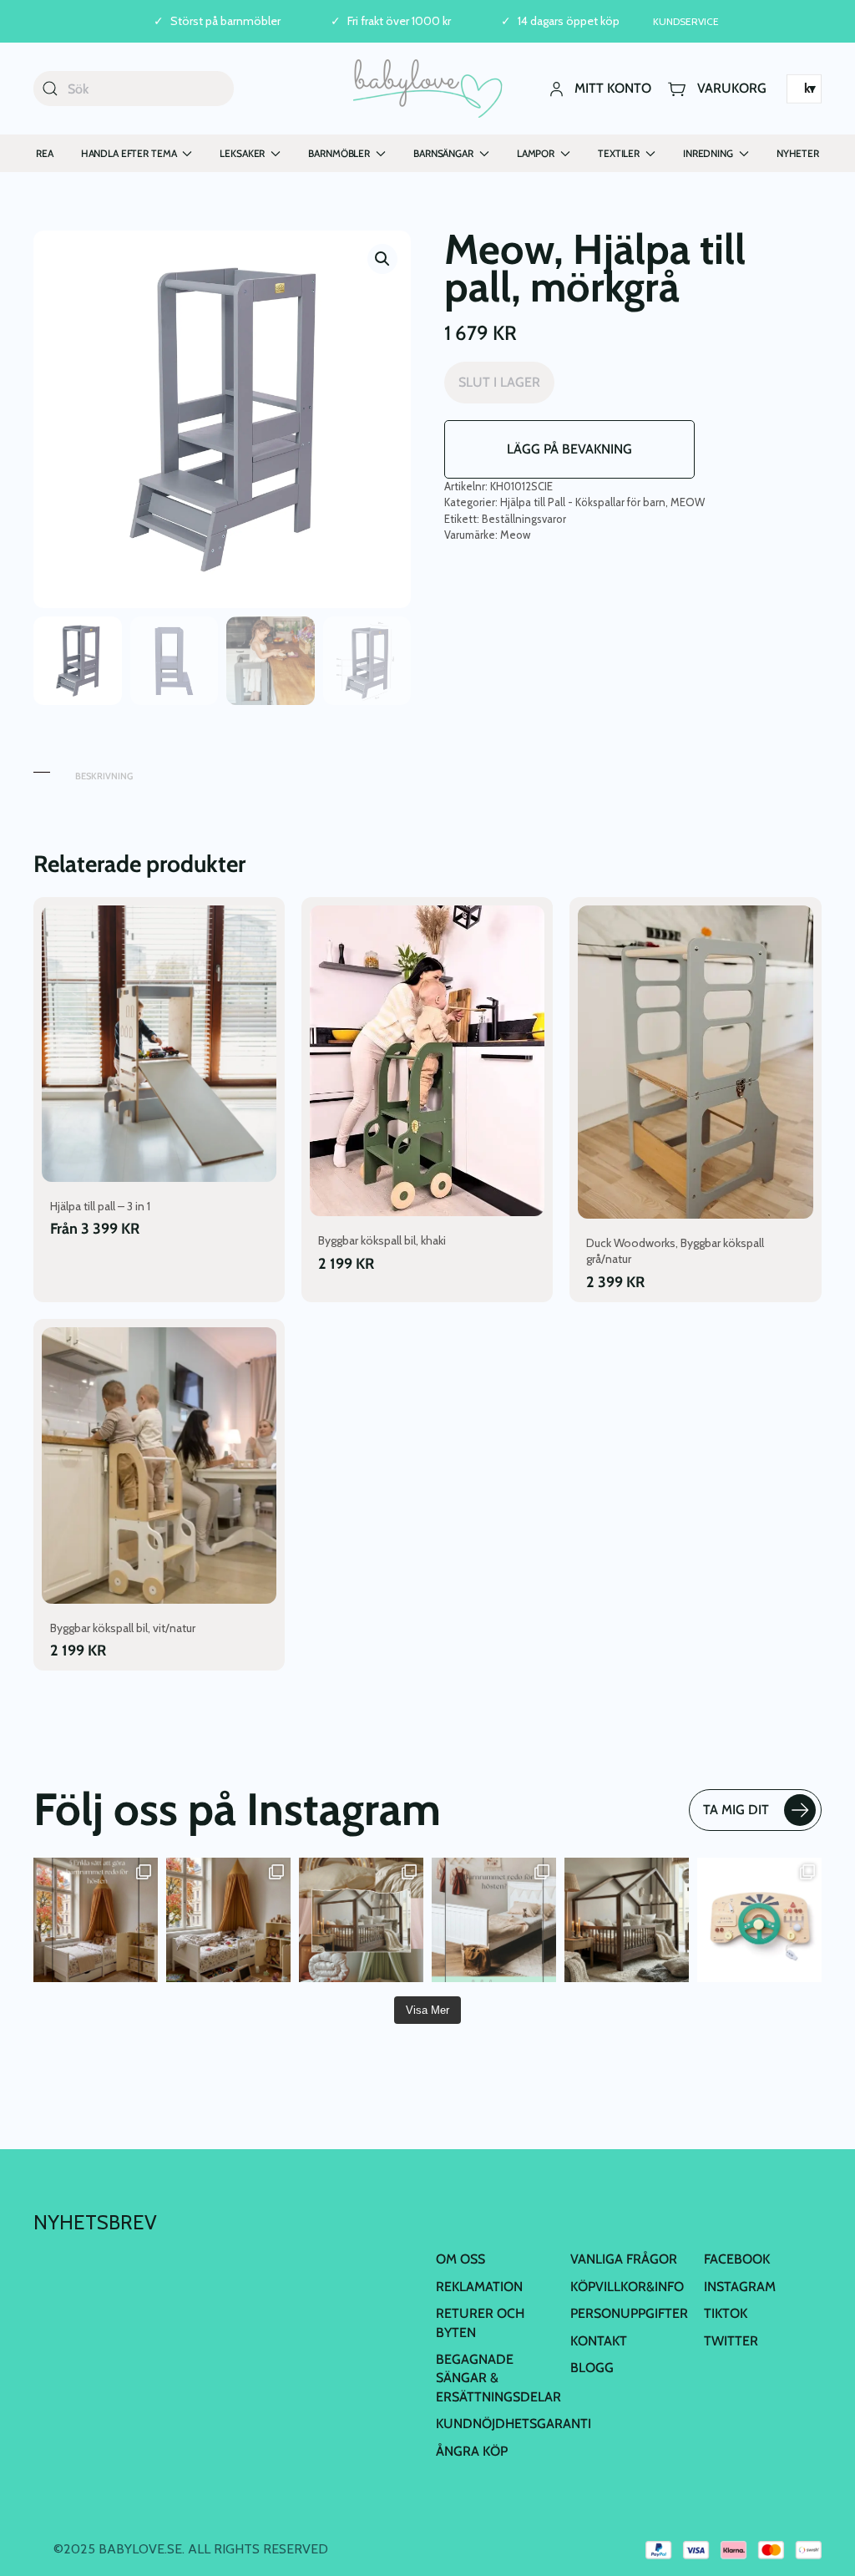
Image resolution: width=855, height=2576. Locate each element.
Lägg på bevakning (569, 449)
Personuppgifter (629, 2313)
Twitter (731, 2341)
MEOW (688, 502)
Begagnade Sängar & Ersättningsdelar (498, 2378)
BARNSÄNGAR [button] (443, 153)
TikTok (726, 2313)
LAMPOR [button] (536, 153)
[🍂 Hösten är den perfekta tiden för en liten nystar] (228, 1920)
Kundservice (686, 21)
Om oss (460, 2259)
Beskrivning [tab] (104, 776)
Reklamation (479, 2287)
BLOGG (592, 2368)
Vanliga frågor (624, 2259)
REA (45, 153)
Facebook (737, 2259)
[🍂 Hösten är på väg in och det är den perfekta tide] (361, 1920)
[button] (382, 259)
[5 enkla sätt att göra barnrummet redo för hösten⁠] (494, 1920)
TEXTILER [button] (619, 153)
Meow (515, 535)
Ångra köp (472, 2451)
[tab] (42, 768)
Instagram (740, 2287)
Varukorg (732, 88)
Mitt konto (613, 88)
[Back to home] (428, 89)
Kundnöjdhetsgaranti (514, 2424)
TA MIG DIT (736, 1810)
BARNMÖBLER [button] (339, 153)
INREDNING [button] (708, 153)
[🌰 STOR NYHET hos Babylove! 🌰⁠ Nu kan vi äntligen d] (627, 1920)
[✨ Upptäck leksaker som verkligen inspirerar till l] (759, 1920)
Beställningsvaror (524, 519)
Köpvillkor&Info (627, 2287)
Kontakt (599, 2341)
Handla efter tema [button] (129, 153)
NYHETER (798, 153)
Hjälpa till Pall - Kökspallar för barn (583, 502)
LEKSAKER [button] (242, 153)
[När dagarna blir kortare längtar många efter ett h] (96, 1920)
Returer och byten (480, 2322)
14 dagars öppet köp (569, 21)
